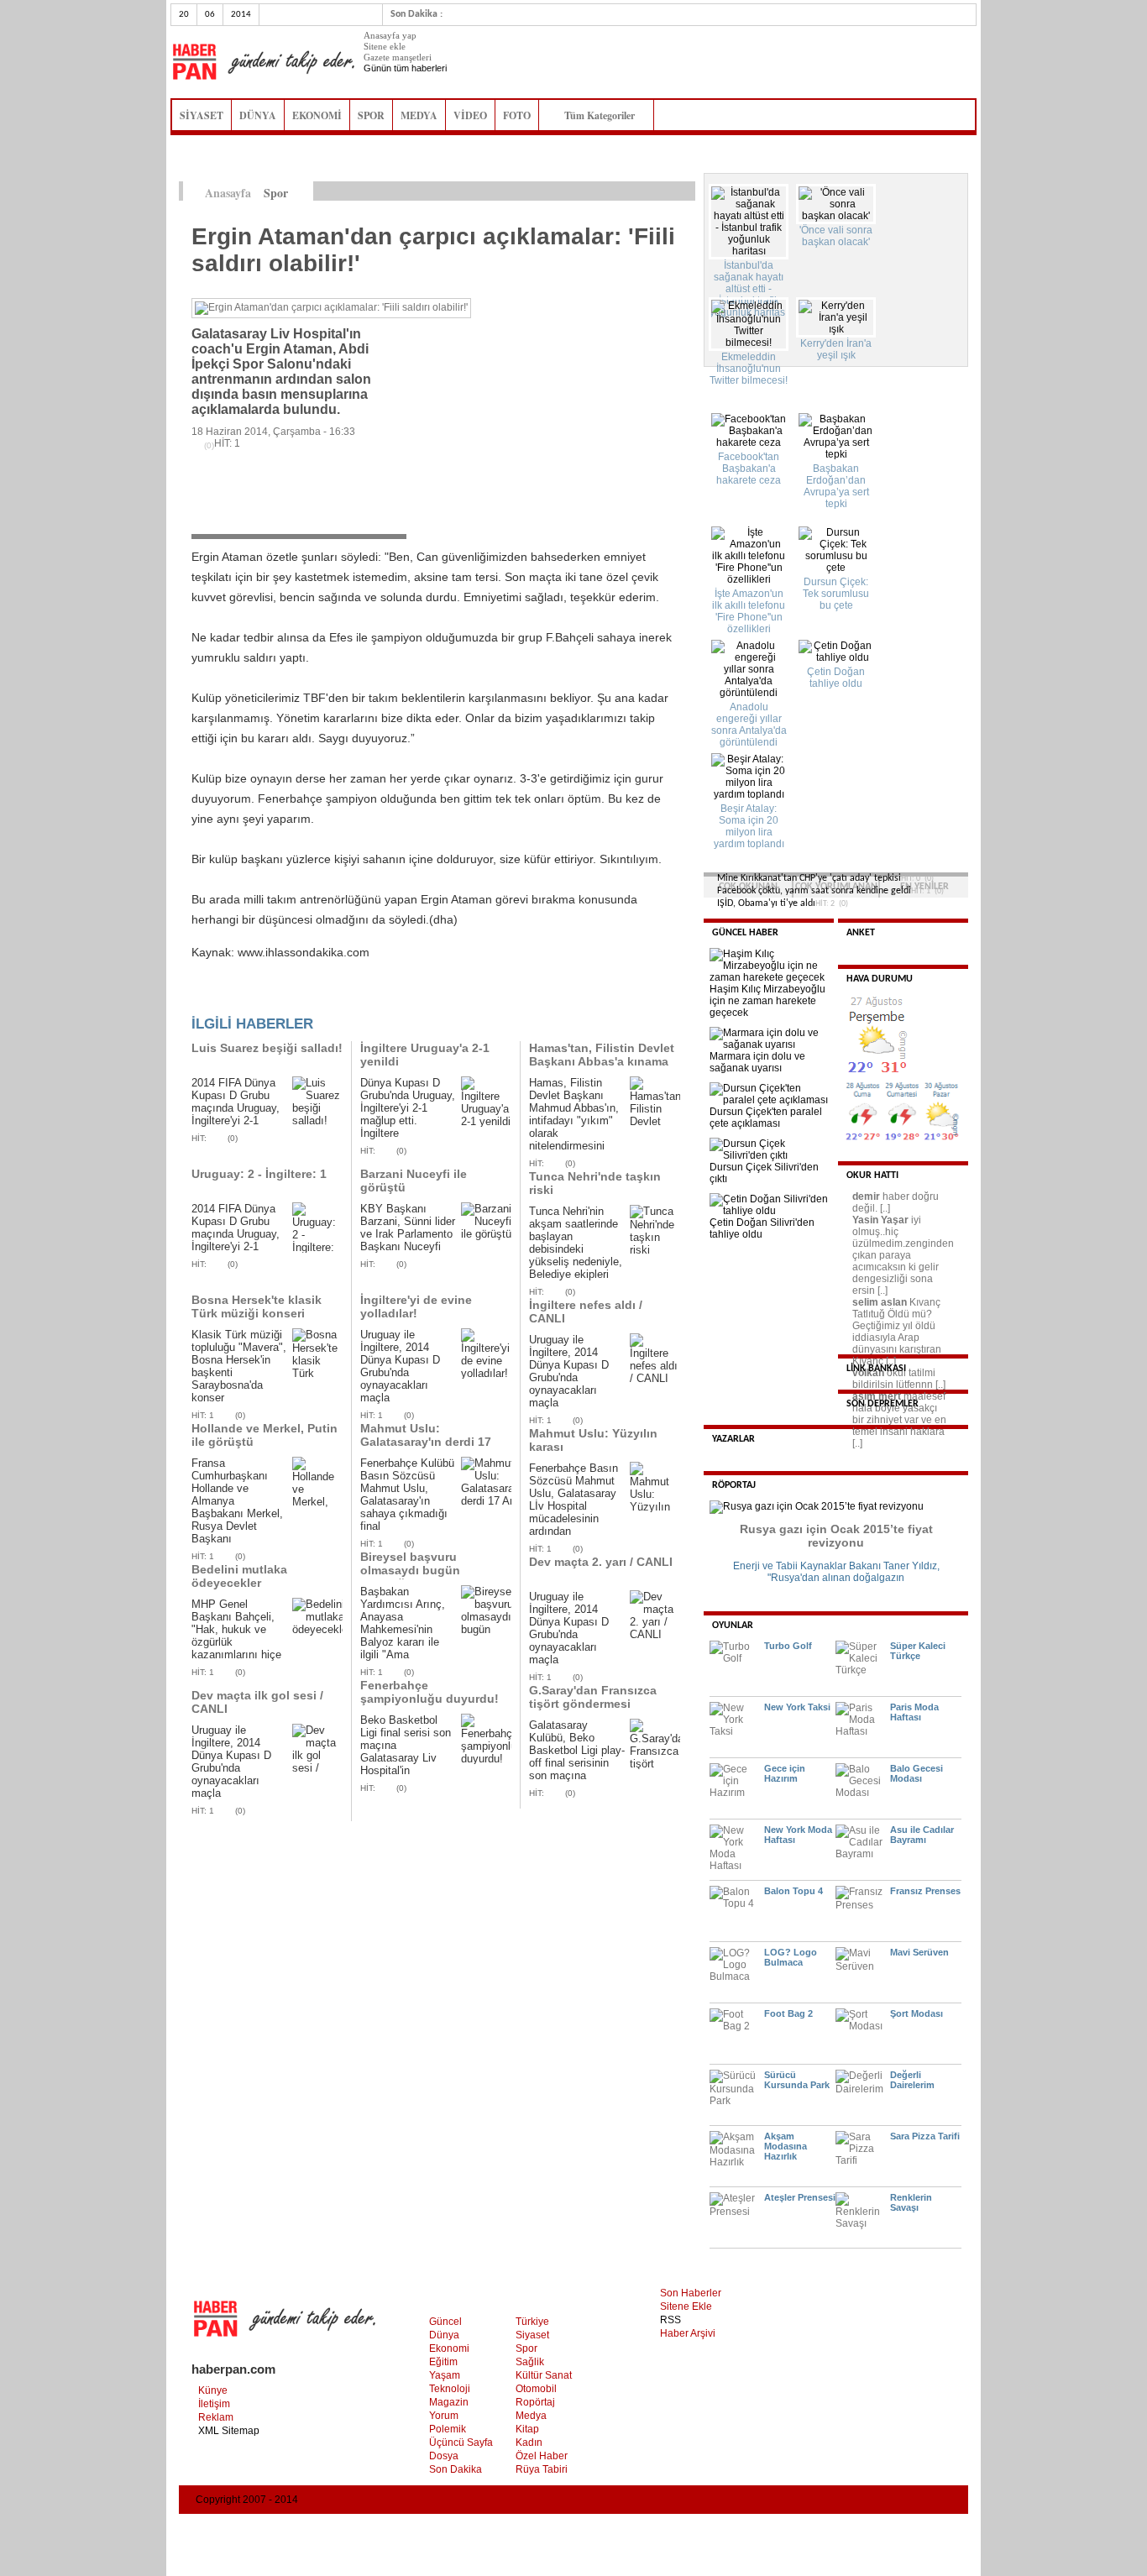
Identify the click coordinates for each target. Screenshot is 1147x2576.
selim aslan (880, 1302)
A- (686, 191)
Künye (213, 2390)
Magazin (449, 2402)
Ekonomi (449, 2348)
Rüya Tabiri (542, 2469)
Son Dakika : (416, 14)
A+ (651, 191)
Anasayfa (228, 193)
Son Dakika (456, 2469)
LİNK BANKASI (876, 1369)
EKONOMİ (317, 115)
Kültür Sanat (544, 2375)
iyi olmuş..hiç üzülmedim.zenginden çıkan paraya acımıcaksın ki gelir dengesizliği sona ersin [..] (903, 1255)
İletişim (214, 2404)
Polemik (448, 2429)
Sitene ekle (385, 46)
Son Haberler (691, 2293)
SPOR (371, 115)
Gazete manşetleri (398, 57)
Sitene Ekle (686, 2306)
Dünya (444, 2335)
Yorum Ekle (224, 997)
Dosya (444, 2456)
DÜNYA (258, 115)
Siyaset (532, 2335)
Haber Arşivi (688, 2333)
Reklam (216, 2417)
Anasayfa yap (390, 35)
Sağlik (530, 2362)
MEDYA (419, 115)
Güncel (445, 2322)
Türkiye (532, 2322)
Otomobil (536, 2389)
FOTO (517, 115)
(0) (233, 1138)
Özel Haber (542, 2456)
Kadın (529, 2442)
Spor (526, 2348)
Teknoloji (450, 2389)
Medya (531, 2416)
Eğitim (443, 2362)
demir (866, 1196)
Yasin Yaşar (880, 1220)
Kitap (527, 2429)
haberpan (263, 62)
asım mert (877, 1396)
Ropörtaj (535, 2402)
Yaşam (445, 2375)
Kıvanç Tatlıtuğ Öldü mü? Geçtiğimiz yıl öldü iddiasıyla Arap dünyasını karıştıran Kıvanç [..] (897, 1332)
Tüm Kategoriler (605, 115)
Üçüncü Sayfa (461, 2442)
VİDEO (470, 115)
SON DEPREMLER (883, 1404)
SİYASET (202, 115)
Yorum (444, 2416)
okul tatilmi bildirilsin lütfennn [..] (899, 1379)
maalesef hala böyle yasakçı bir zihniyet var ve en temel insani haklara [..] (899, 1420)
